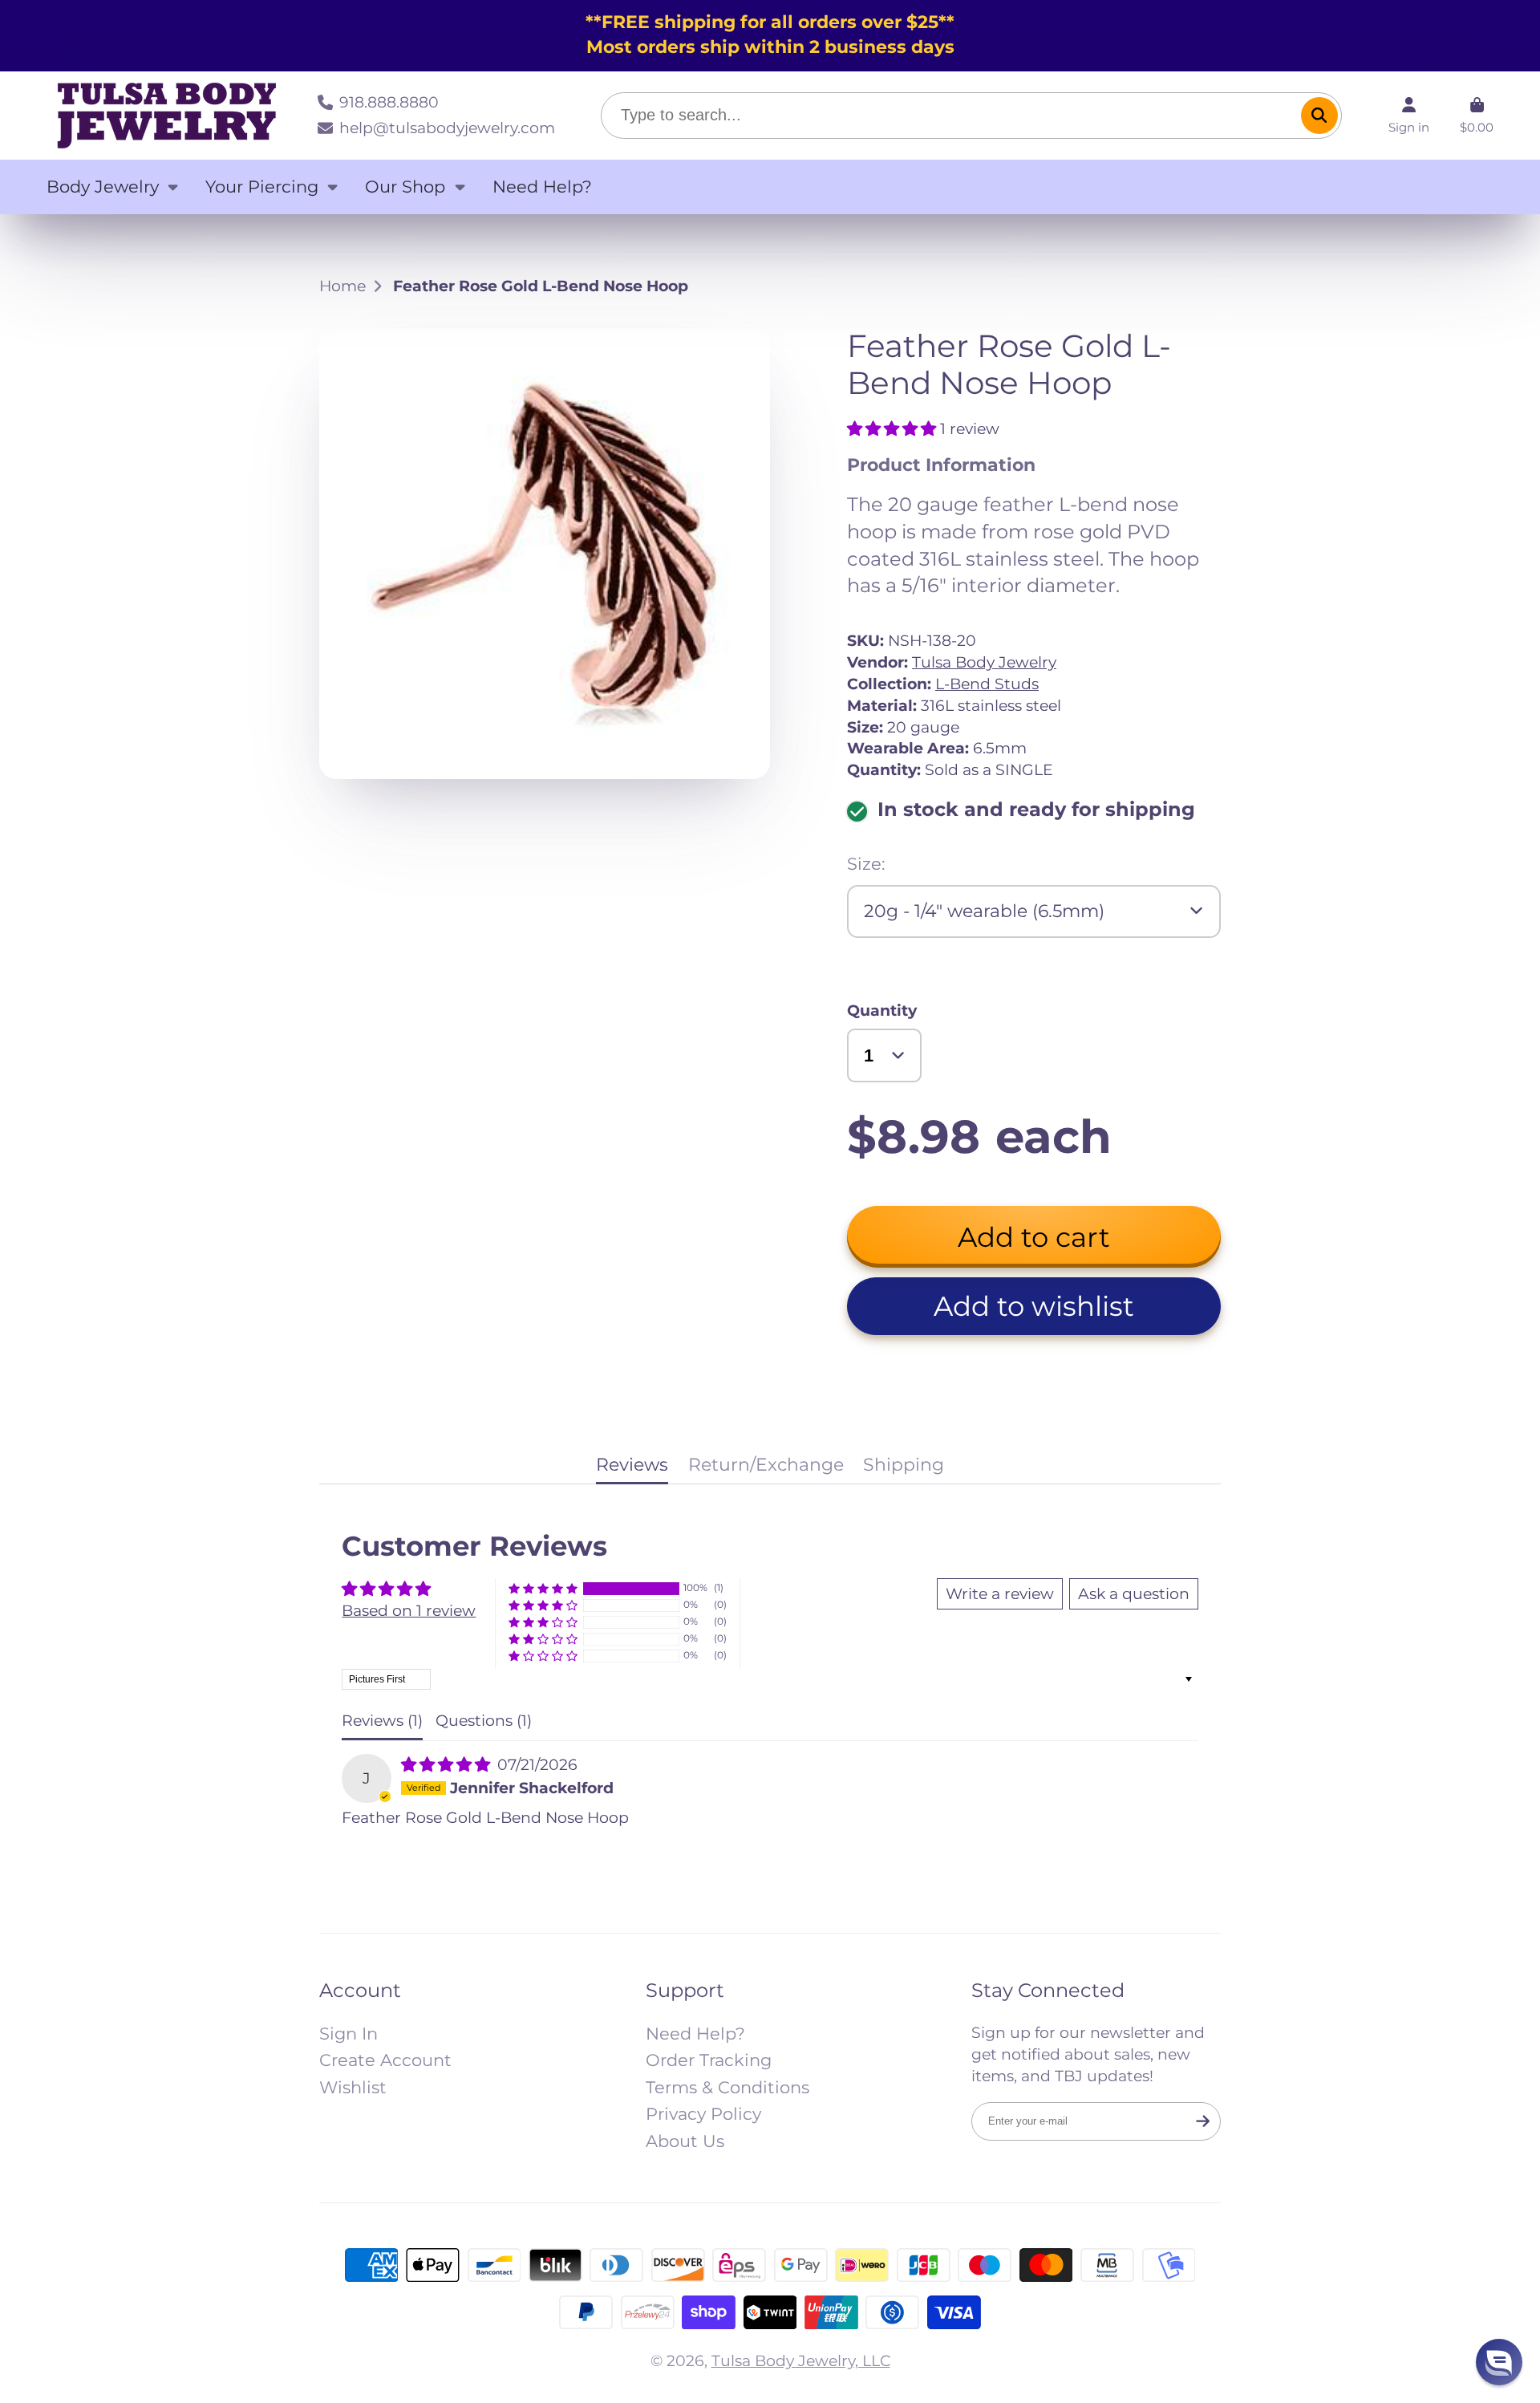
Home (342, 286)
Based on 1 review (409, 1610)
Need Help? (542, 187)
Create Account (385, 2060)
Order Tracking (709, 2060)
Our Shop (405, 187)
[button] (894, 428)
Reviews (632, 1465)
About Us (685, 2141)
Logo (167, 116)
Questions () (484, 1720)
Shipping (904, 1465)
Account (1409, 116)
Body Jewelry (103, 187)
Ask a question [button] (1134, 1593)
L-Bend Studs (987, 684)
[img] (448, 1764)
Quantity (882, 1010)
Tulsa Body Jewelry (984, 662)
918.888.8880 (389, 102)
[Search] (1319, 116)
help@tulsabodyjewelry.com (447, 128)
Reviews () (382, 1720)
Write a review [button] (1000, 1593)
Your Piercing (262, 187)
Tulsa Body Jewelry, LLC (801, 2360)
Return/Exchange (766, 1465)
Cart (1477, 116)
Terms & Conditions (727, 2087)
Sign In (349, 2034)
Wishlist (353, 2087)
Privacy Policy (703, 2114)
